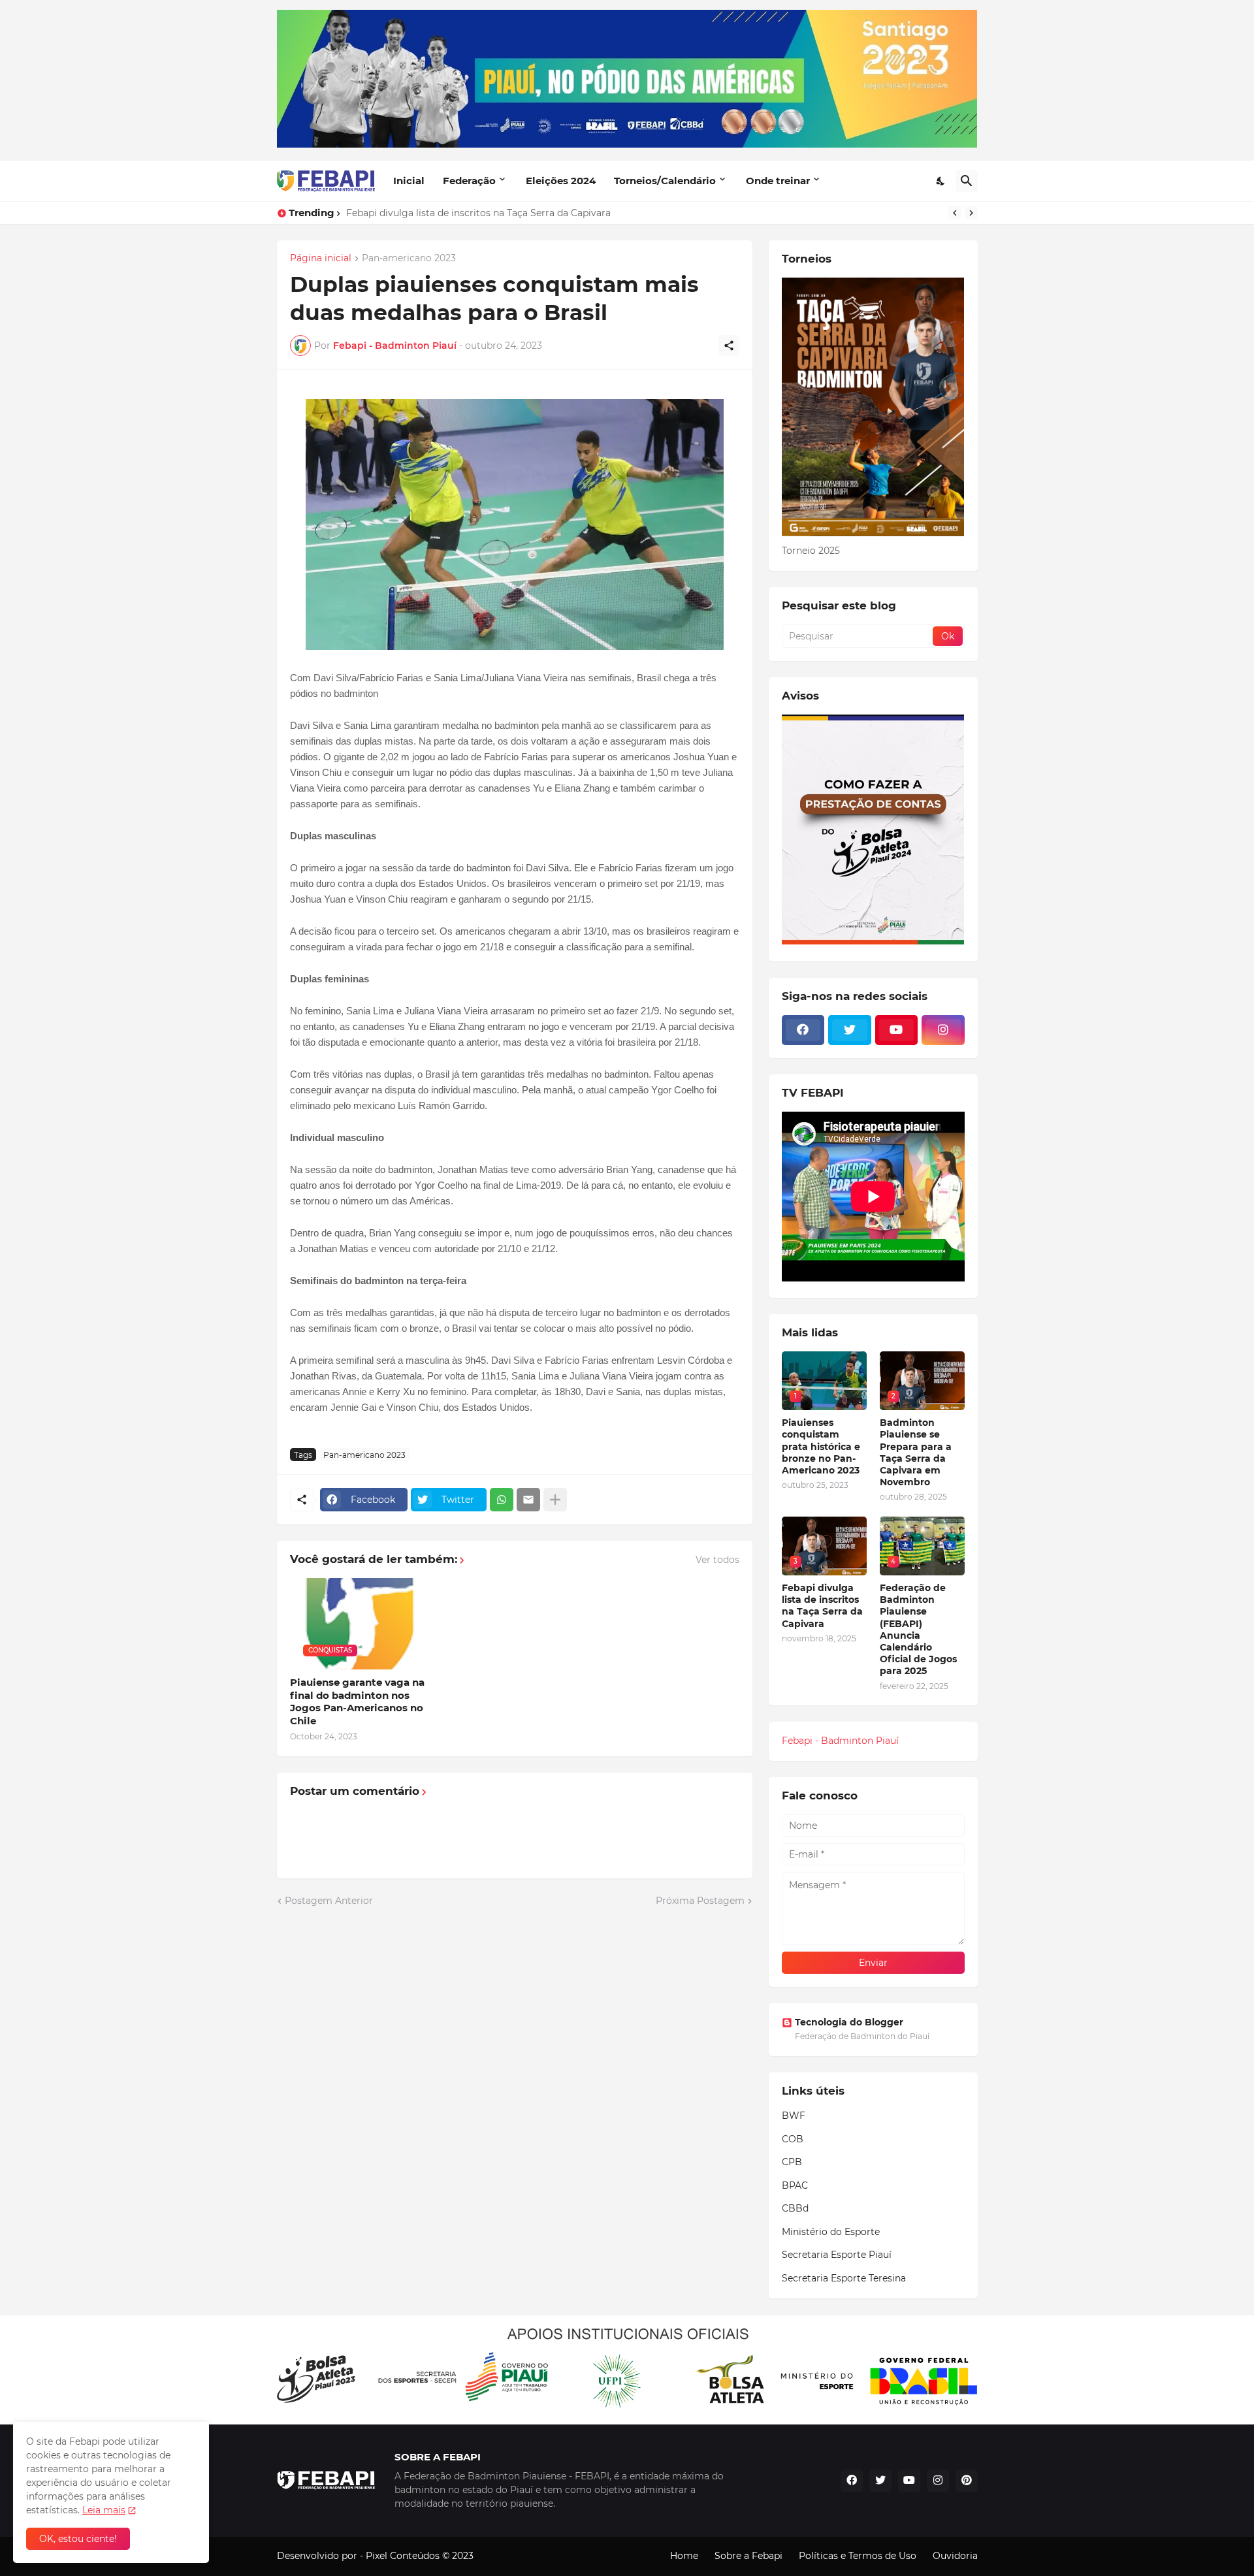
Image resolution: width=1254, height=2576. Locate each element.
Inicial (409, 181)
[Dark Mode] (941, 181)
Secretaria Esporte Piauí (837, 2255)
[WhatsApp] (502, 1500)
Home (684, 2556)
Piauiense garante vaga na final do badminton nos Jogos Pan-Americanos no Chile (357, 1701)
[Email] (528, 1500)
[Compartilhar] (729, 346)
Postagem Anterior (329, 1901)
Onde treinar (778, 181)
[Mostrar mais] (555, 1500)
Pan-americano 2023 (409, 259)
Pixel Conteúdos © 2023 (420, 2556)
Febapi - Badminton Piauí (840, 1741)
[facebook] (803, 1030)
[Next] (971, 213)
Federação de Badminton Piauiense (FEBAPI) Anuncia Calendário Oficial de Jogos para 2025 (918, 1629)
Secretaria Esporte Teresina (844, 2278)
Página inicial (321, 259)
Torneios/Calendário (665, 181)
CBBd (795, 2208)
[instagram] (943, 1030)
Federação (469, 181)
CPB (792, 2162)
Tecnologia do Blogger (849, 2022)
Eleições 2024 (561, 181)
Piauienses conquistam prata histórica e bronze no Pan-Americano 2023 (821, 1446)
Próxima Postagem (700, 1901)
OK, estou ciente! (78, 2539)
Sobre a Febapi (748, 2556)
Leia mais (104, 2510)
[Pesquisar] (967, 181)
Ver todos (717, 1560)
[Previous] (955, 213)
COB (793, 2139)
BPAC (795, 2185)
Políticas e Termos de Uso (858, 2556)
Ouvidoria (955, 2556)
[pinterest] (967, 2481)
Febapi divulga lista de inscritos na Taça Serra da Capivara (478, 213)
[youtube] (897, 1030)
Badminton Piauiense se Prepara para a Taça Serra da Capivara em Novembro (916, 1452)
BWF (794, 2116)
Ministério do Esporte (831, 2232)
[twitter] (850, 1030)
